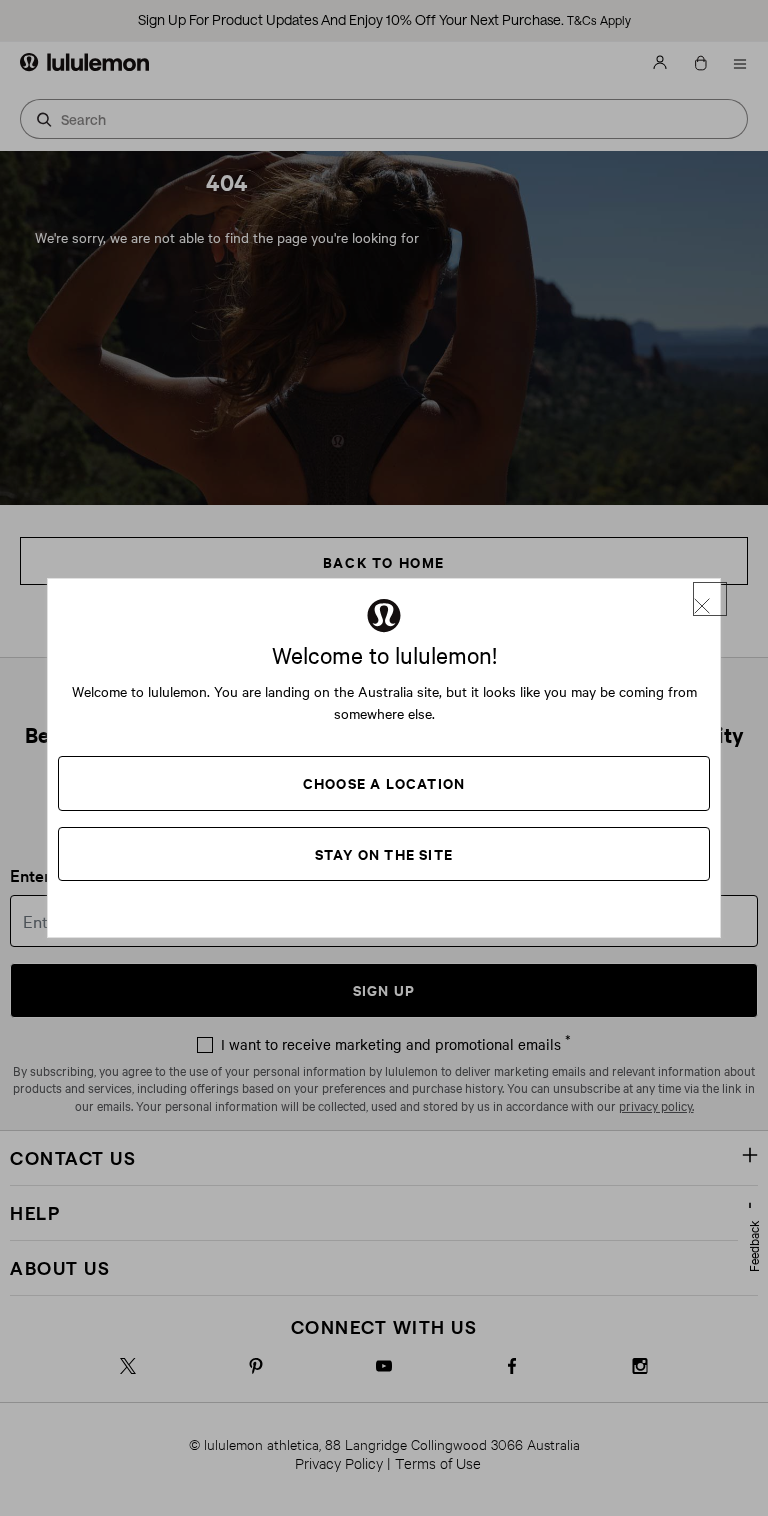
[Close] (710, 599)
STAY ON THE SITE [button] (384, 853)
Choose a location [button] (384, 782)
